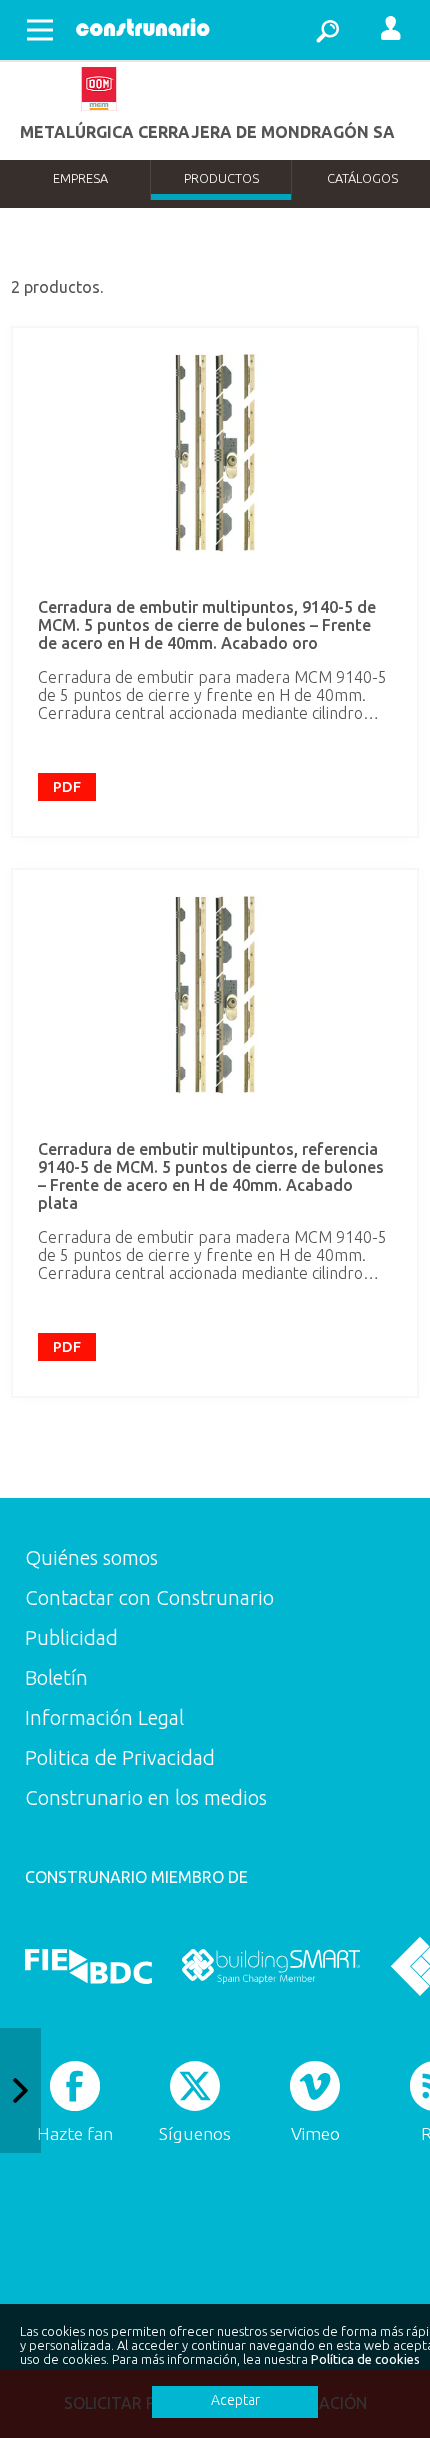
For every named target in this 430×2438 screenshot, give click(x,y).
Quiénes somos (91, 1557)
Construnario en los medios (146, 1797)
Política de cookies (365, 2359)
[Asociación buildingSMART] (270, 1966)
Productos (221, 178)
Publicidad (71, 1637)
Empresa (80, 178)
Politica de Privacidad (120, 1757)
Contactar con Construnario (149, 1597)
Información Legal (104, 1717)
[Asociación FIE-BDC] (88, 1966)
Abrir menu (40, 30)
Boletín (56, 1677)
